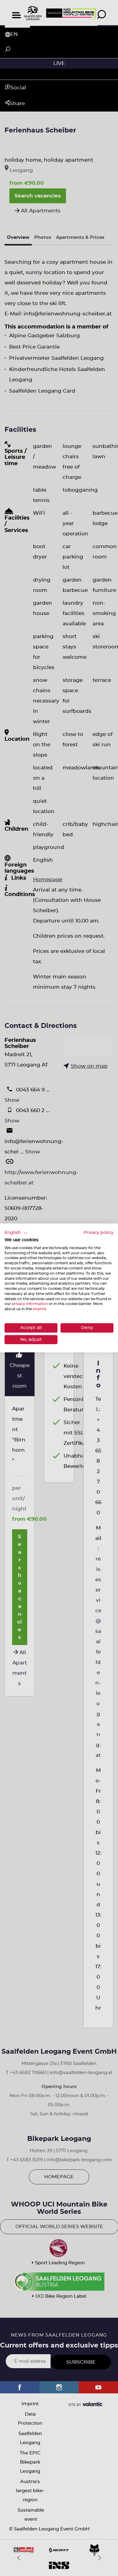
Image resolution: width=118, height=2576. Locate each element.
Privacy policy (98, 1233)
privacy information (30, 1304)
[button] (16, 1233)
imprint (39, 1309)
